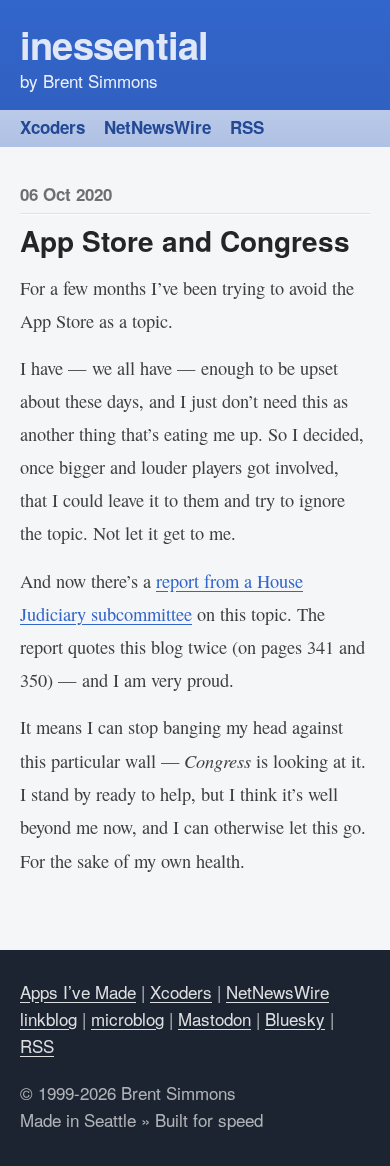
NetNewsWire (157, 127)
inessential (114, 44)
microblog (127, 1018)
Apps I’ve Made (78, 991)
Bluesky (295, 1018)
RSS (247, 127)
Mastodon (214, 1018)
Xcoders (52, 127)
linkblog (48, 1018)
